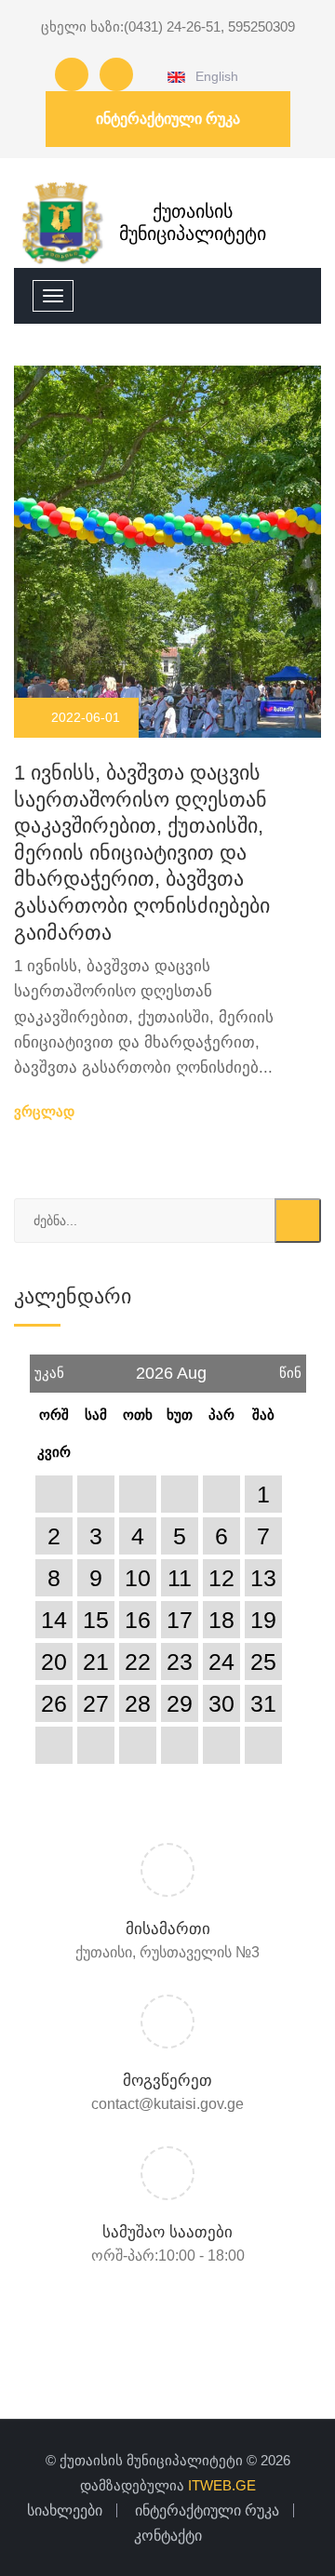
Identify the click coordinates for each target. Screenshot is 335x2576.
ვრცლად (46, 1111)
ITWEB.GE (222, 2485)
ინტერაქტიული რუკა (168, 119)
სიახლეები (65, 2510)
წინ (290, 1368)
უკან (49, 1368)
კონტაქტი (168, 2536)
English (214, 76)
